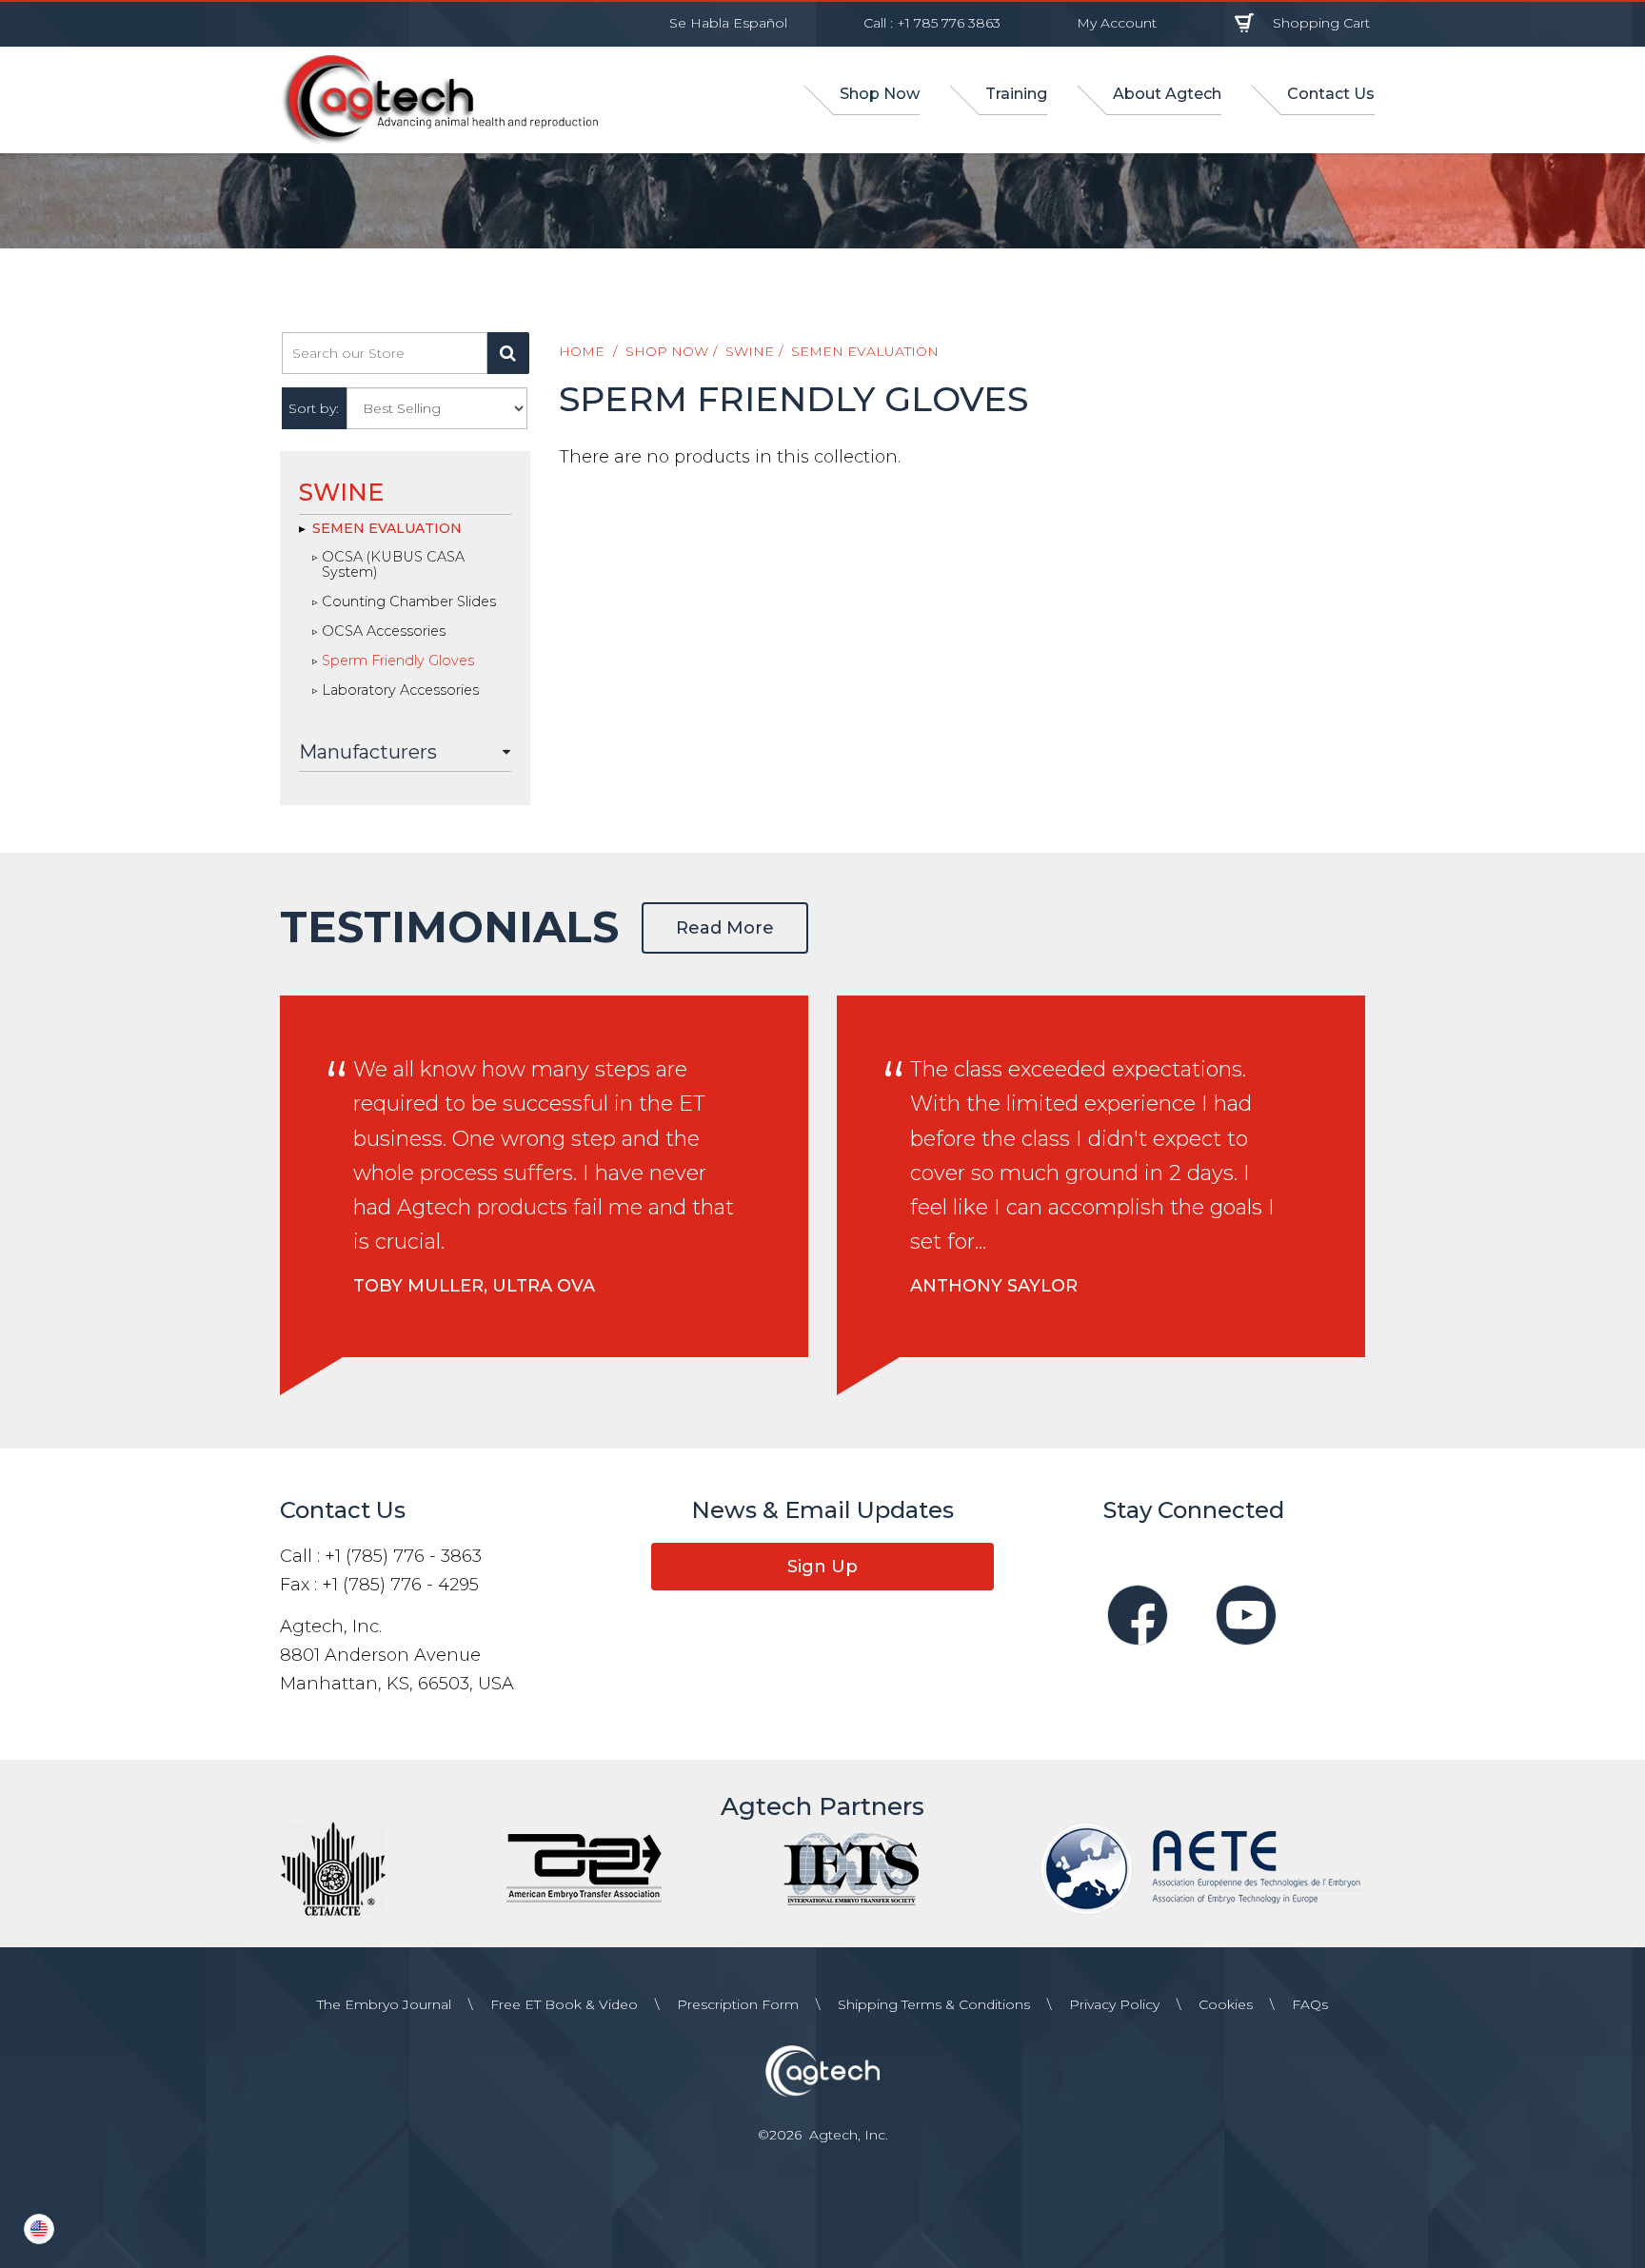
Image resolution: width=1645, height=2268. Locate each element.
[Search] (508, 353)
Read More (725, 928)
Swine (750, 351)
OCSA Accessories (384, 632)
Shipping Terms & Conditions (934, 2004)
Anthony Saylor (994, 1286)
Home (582, 351)
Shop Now (667, 351)
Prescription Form (738, 2004)
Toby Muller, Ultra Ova (474, 1286)
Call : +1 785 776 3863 (932, 23)
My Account (1117, 23)
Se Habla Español (728, 23)
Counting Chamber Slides (409, 602)
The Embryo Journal (384, 2004)
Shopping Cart (1321, 23)
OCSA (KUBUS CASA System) (393, 565)
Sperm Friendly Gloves (398, 661)
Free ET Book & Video (564, 2004)
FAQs (1310, 2004)
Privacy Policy (1114, 2004)
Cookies (1226, 2004)
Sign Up (822, 1567)
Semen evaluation (865, 351)
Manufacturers (368, 752)
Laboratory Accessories (400, 691)
